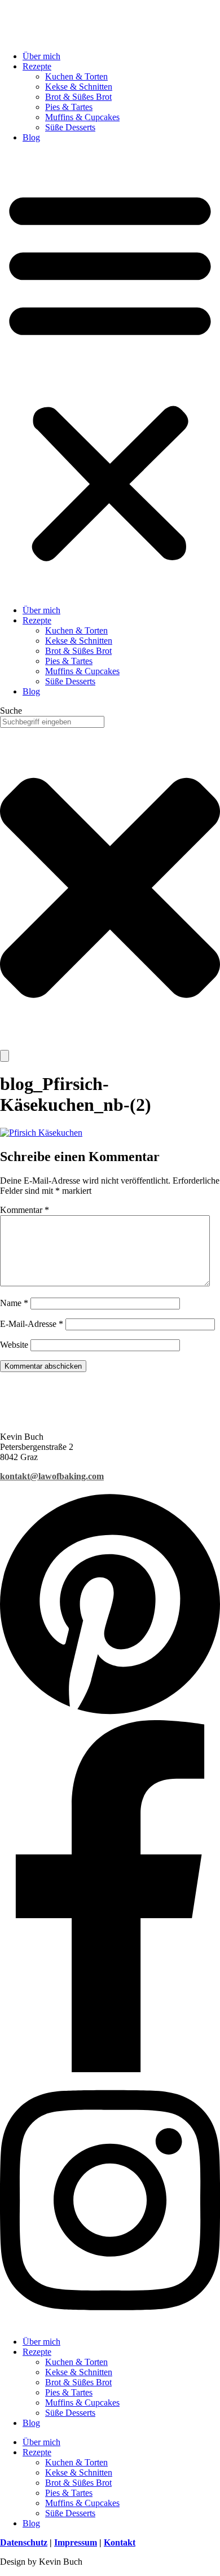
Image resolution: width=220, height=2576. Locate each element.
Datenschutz (24, 2542)
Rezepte (37, 66)
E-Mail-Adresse (32, 1324)
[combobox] (52, 722)
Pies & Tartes (69, 107)
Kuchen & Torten (76, 76)
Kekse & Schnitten (79, 87)
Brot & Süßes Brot (78, 97)
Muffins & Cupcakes (82, 117)
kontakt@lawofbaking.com (52, 1476)
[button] (110, 374)
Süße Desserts (70, 127)
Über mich (41, 56)
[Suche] (5, 1056)
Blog (31, 137)
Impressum (76, 2542)
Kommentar (25, 1210)
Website (14, 1345)
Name (14, 1303)
